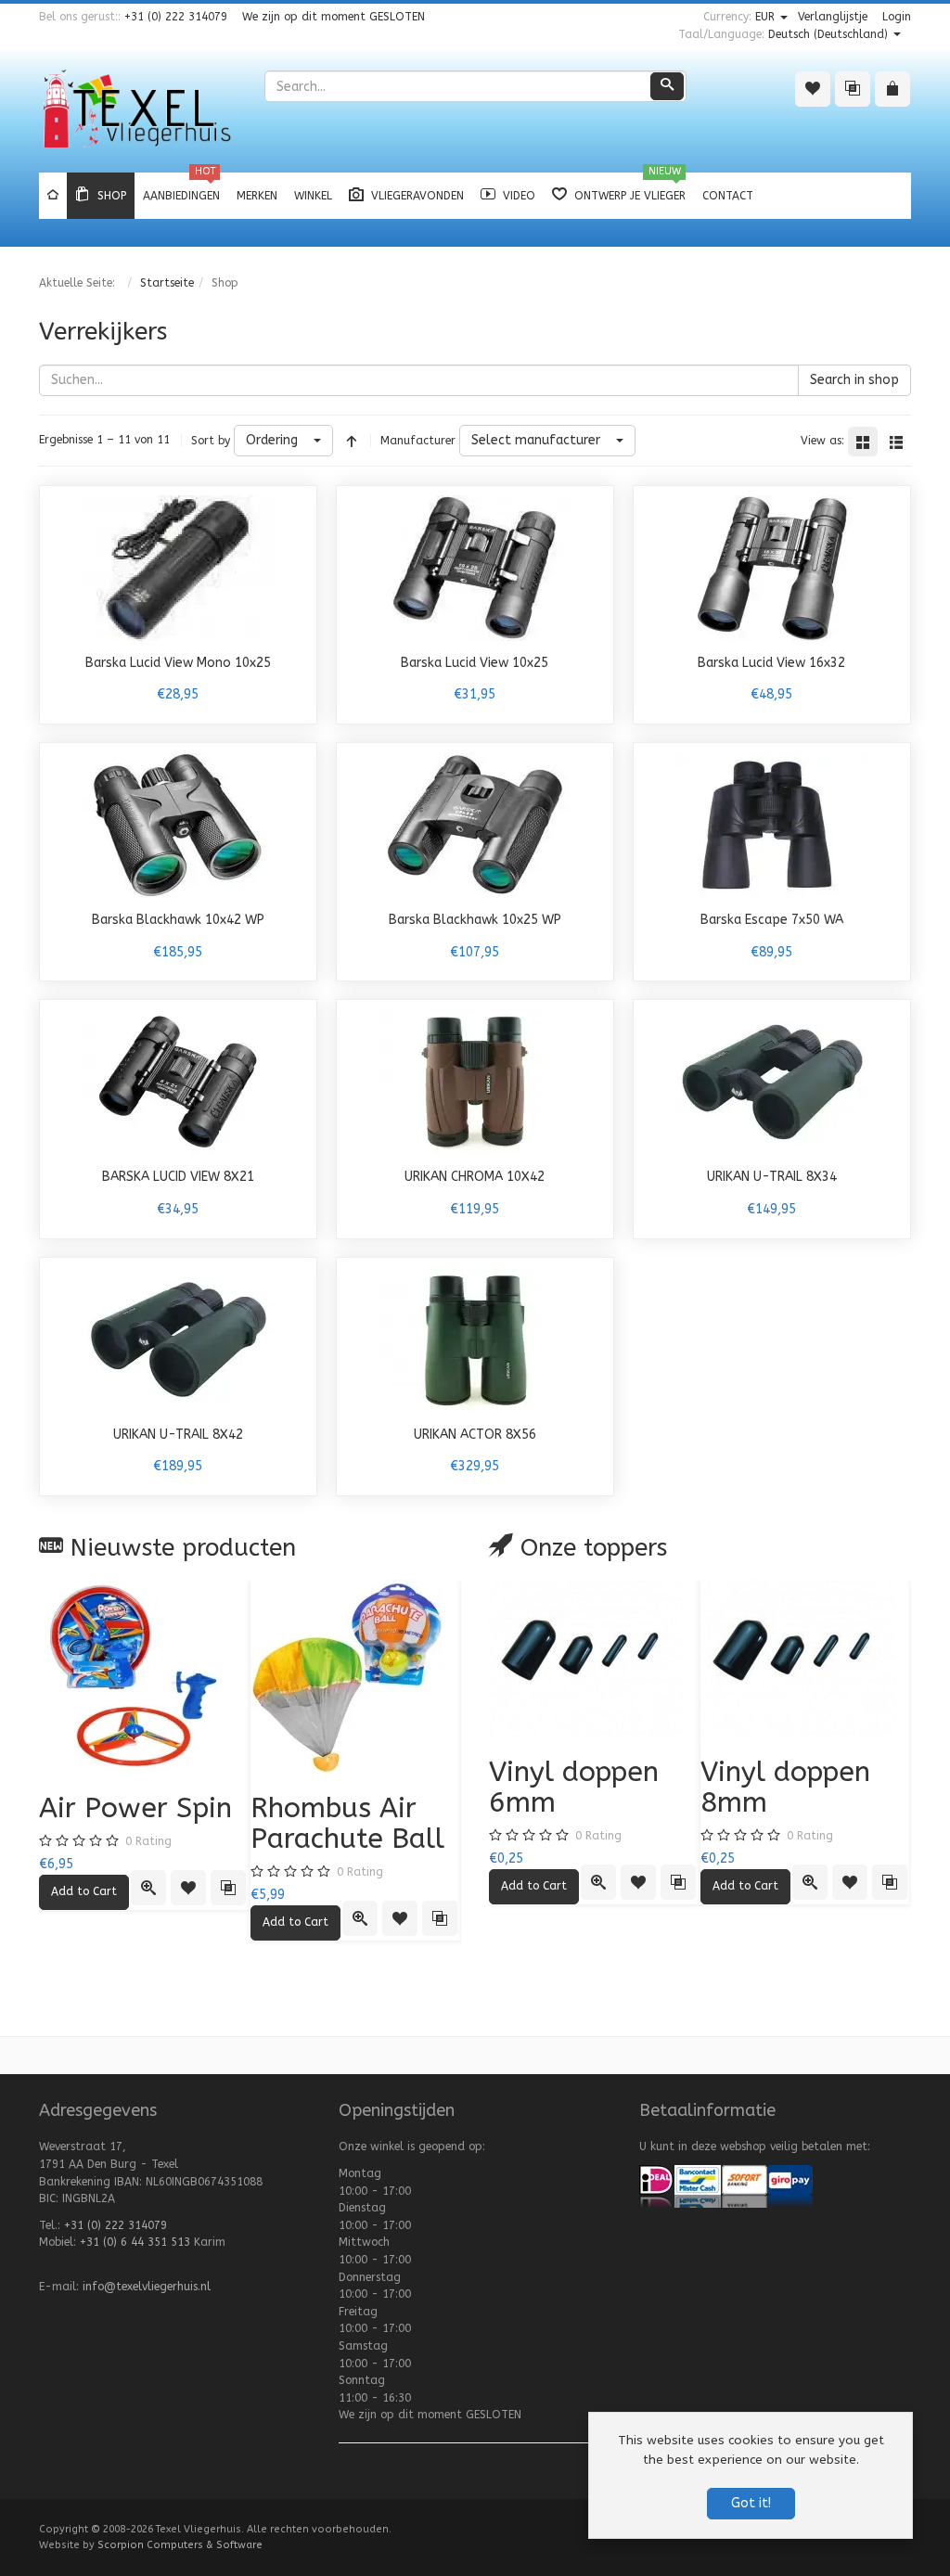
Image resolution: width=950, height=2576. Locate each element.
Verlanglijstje (833, 17)
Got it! (751, 2503)
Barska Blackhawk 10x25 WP (475, 920)
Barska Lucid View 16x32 (771, 663)
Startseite (167, 283)
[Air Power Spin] (145, 1677)
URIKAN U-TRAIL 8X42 (178, 1435)
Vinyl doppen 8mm (785, 1787)
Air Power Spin (135, 1808)
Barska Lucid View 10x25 (475, 663)
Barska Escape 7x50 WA (772, 920)
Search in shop (854, 380)
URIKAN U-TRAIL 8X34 (772, 1177)
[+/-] (352, 441)
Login (897, 17)
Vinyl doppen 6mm (574, 1787)
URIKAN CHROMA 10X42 (475, 1177)
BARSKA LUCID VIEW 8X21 (178, 1177)
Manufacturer (418, 441)
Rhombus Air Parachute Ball (347, 1823)
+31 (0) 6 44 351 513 (135, 2242)
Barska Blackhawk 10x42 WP (178, 920)
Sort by (211, 441)
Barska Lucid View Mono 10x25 (178, 663)
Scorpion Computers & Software (180, 2545)
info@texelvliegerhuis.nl (147, 2287)
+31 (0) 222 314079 (176, 17)
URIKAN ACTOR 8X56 (475, 1435)
